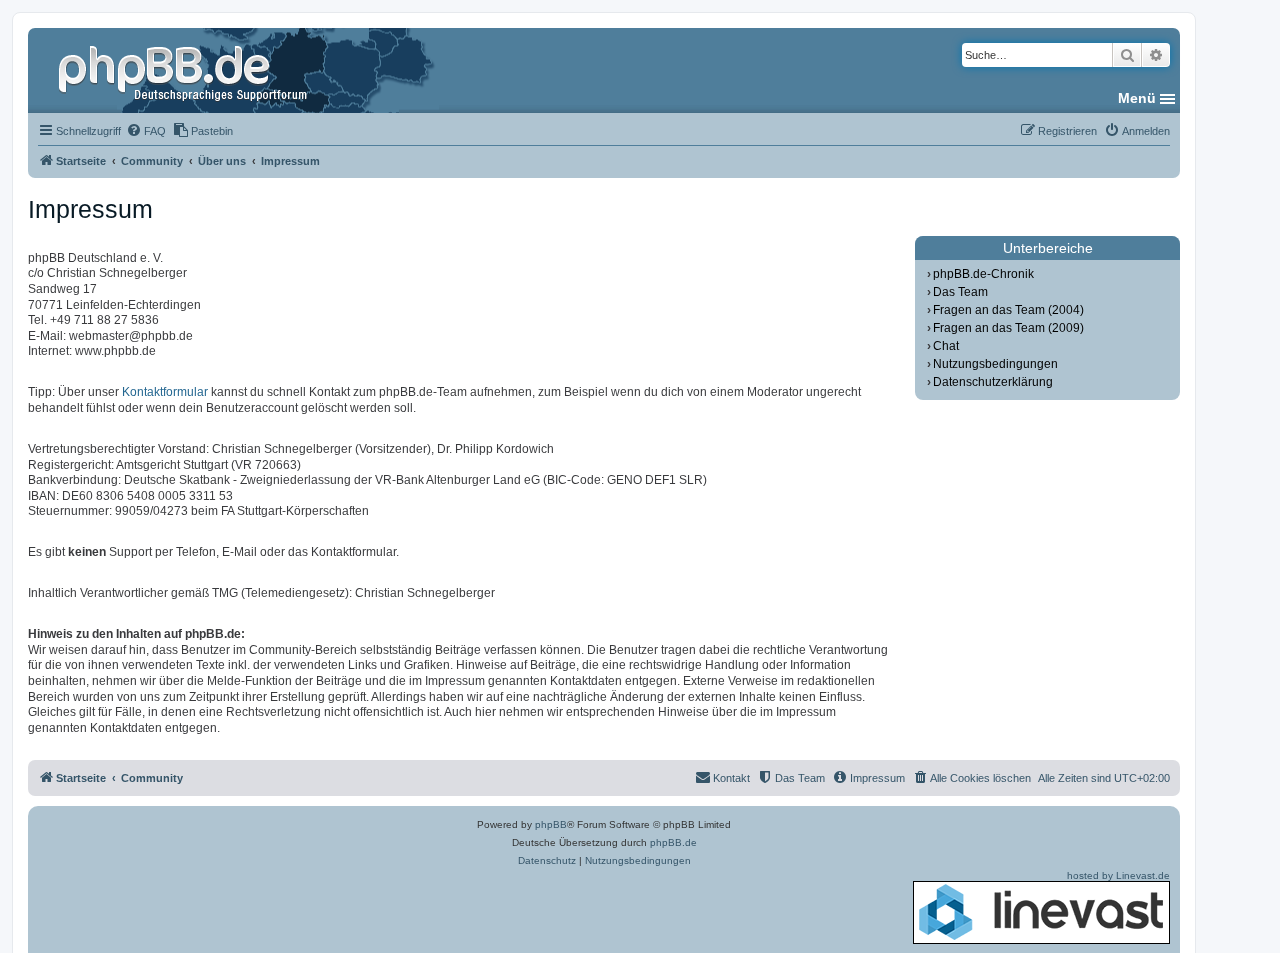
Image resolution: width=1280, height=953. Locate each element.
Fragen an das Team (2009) (1008, 328)
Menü (1137, 98)
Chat (946, 346)
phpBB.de (673, 842)
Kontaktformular (165, 392)
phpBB (551, 824)
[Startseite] (185, 70)
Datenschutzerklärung (993, 382)
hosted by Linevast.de (1118, 875)
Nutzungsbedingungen (995, 364)
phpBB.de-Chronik (983, 274)
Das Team (960, 292)
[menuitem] (146, 131)
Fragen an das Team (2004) (1008, 310)
